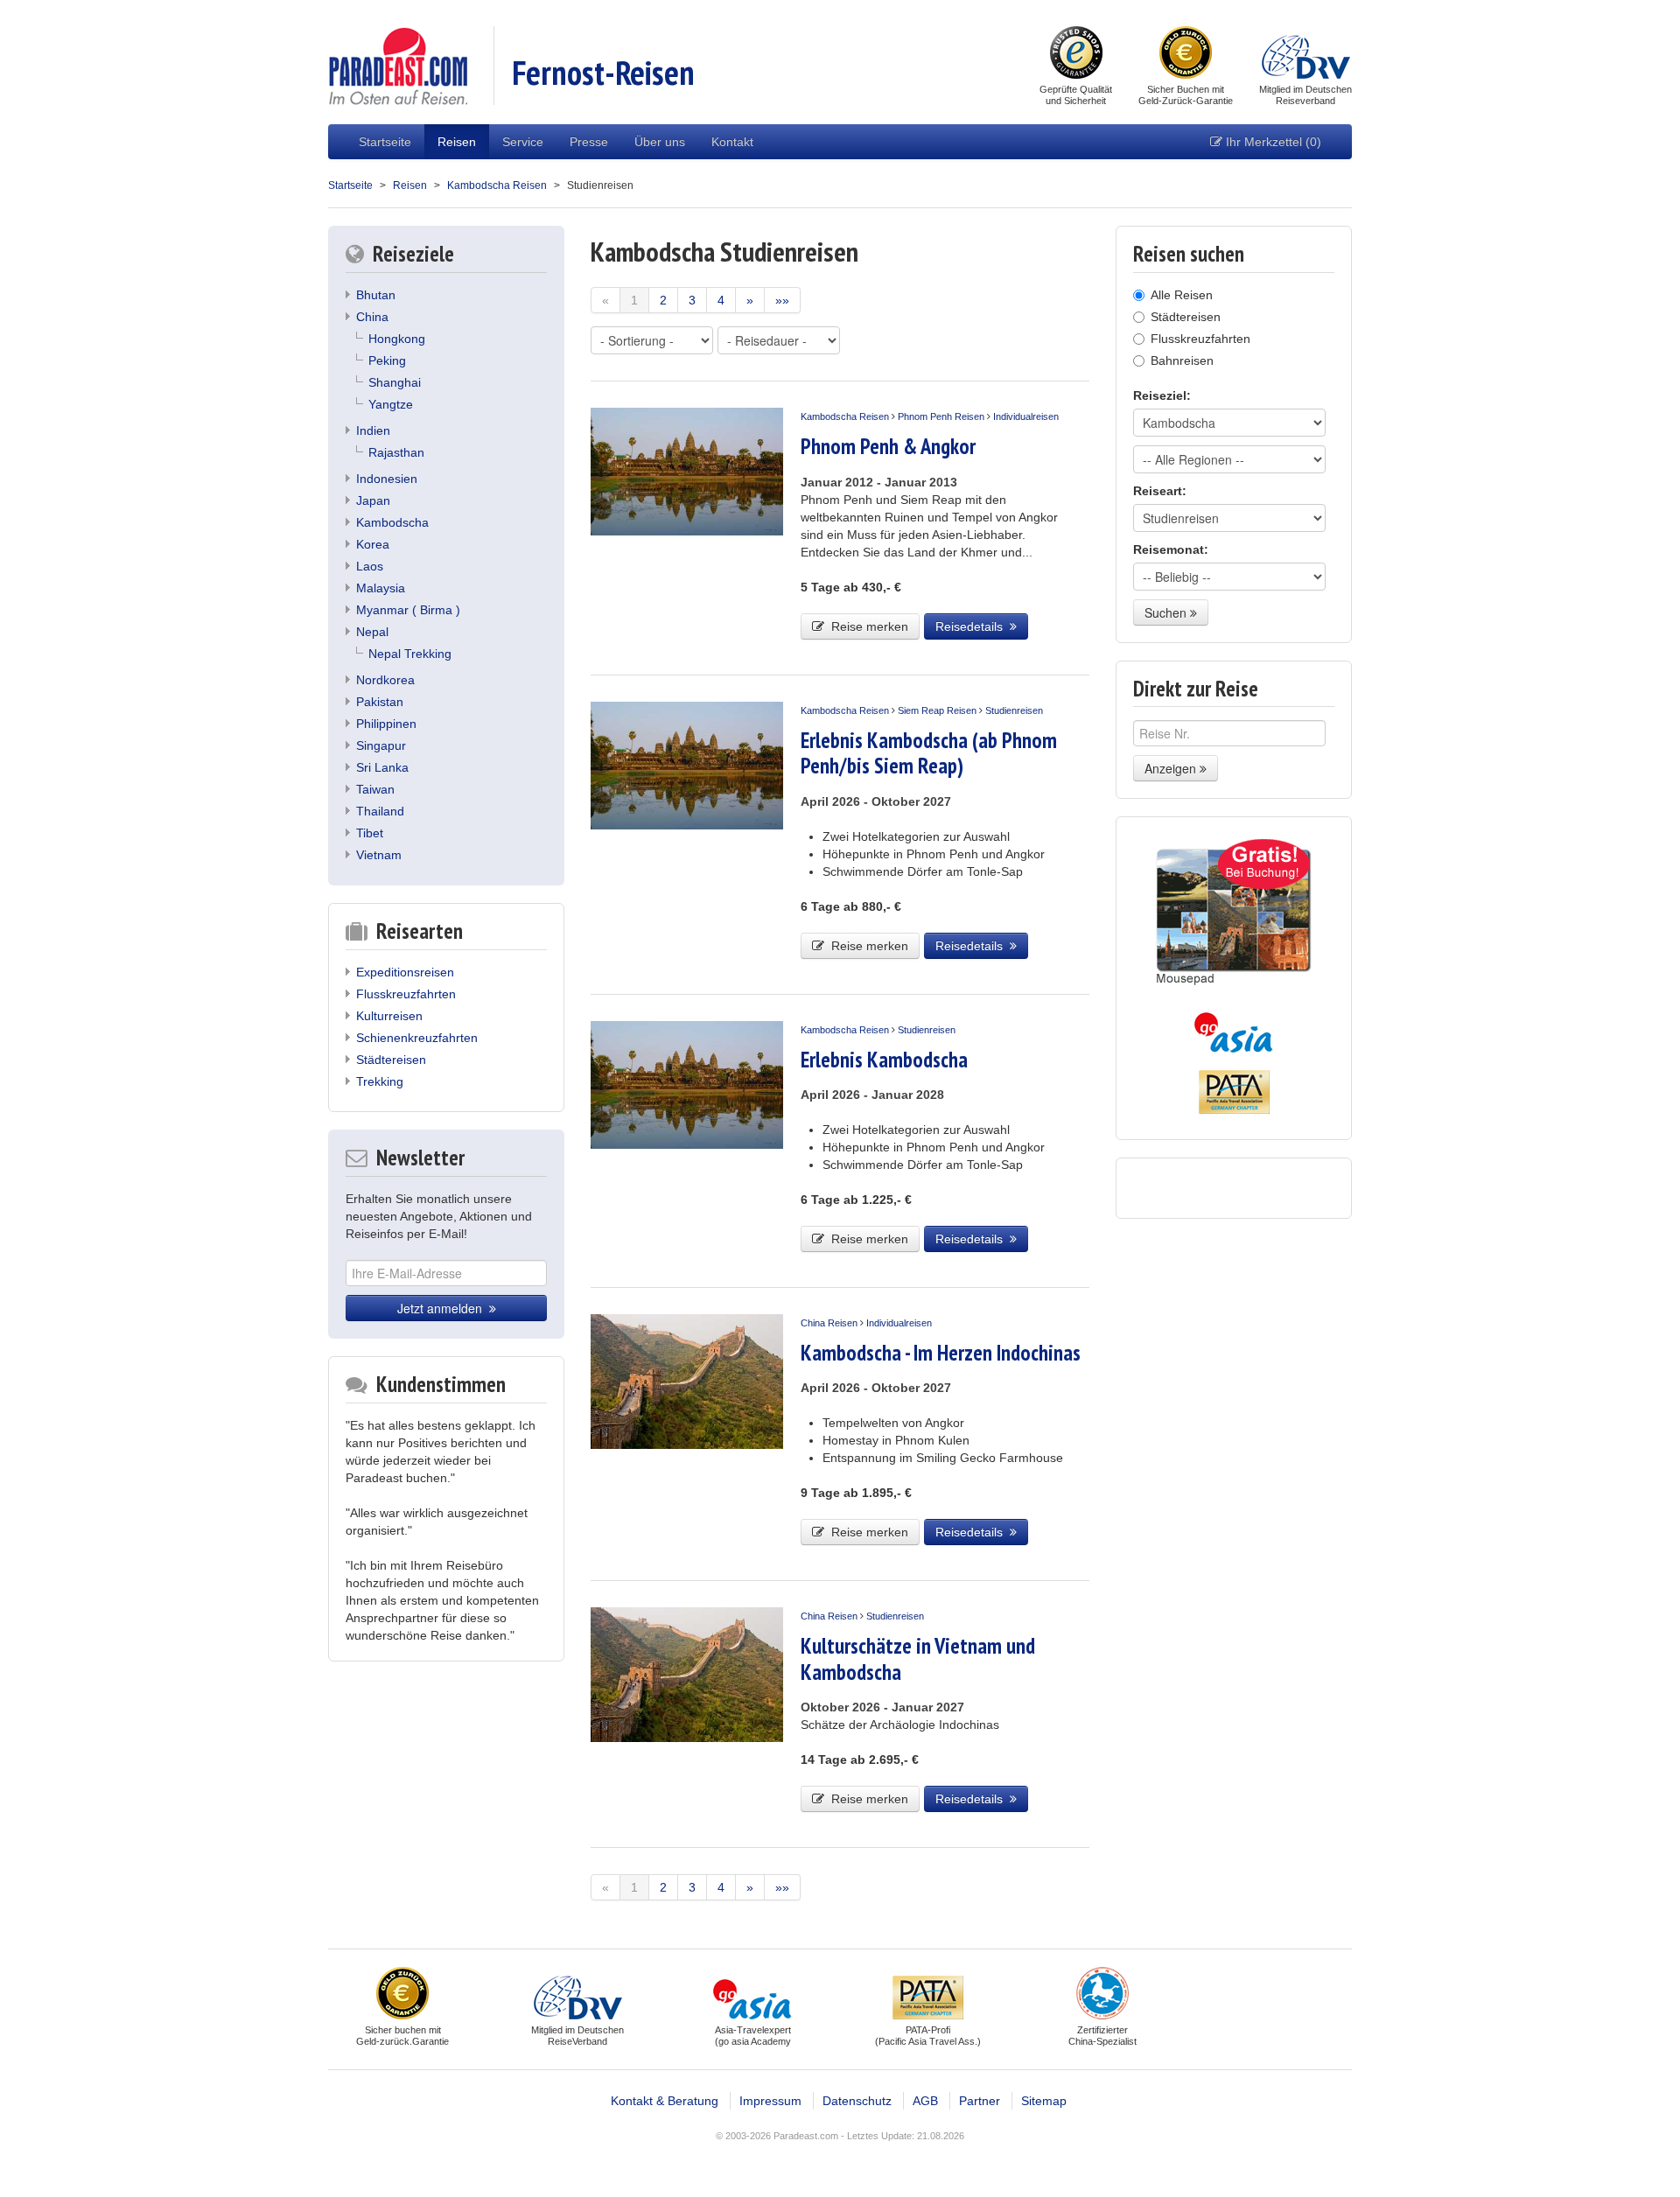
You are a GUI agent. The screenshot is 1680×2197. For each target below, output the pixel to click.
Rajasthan (396, 452)
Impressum (770, 2101)
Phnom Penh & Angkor (888, 446)
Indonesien (387, 479)
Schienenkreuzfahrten (417, 1038)
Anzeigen (1172, 768)
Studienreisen (1014, 710)
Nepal (372, 632)
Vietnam (379, 855)
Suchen (1167, 612)
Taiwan (375, 789)
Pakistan (380, 702)
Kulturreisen (389, 1016)
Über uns (660, 142)
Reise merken (866, 626)
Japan (373, 500)
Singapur (381, 745)
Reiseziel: (1162, 395)
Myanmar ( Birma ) (408, 610)
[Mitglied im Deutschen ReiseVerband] (1306, 54)
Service (523, 142)
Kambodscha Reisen (497, 185)
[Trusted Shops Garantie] (1076, 54)
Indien (373, 430)
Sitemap (1044, 2101)
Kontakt (732, 142)
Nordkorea (385, 680)
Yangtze (391, 404)
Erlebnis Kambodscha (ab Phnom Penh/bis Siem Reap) (929, 753)
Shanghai (395, 382)
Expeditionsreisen (405, 972)
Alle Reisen (1182, 295)
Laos (370, 566)
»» (782, 300)
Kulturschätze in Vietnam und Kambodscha (918, 1658)
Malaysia (381, 588)
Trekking (380, 1081)
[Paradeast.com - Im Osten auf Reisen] (398, 65)
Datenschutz (857, 2101)
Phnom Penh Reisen (941, 416)
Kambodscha (392, 522)
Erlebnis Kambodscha (884, 1060)
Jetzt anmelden (443, 1308)
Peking (387, 360)
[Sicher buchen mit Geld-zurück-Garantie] (1186, 54)
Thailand (380, 811)
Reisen (457, 142)
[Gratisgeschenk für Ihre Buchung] (1234, 913)
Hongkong (397, 339)
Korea (373, 544)
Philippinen (386, 724)
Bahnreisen (1182, 360)
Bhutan (376, 295)
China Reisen (829, 1323)
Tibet (370, 833)
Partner (980, 2101)
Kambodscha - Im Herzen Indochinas (941, 1353)
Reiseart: (1160, 491)
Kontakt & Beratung (665, 2101)
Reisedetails (973, 626)
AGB (925, 2101)
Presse (589, 142)
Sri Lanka (382, 767)
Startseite (385, 142)
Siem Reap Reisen (937, 710)
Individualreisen (1026, 416)
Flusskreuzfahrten (406, 994)
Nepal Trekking (410, 654)
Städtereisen (391, 1060)
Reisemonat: (1171, 549)
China (372, 317)
